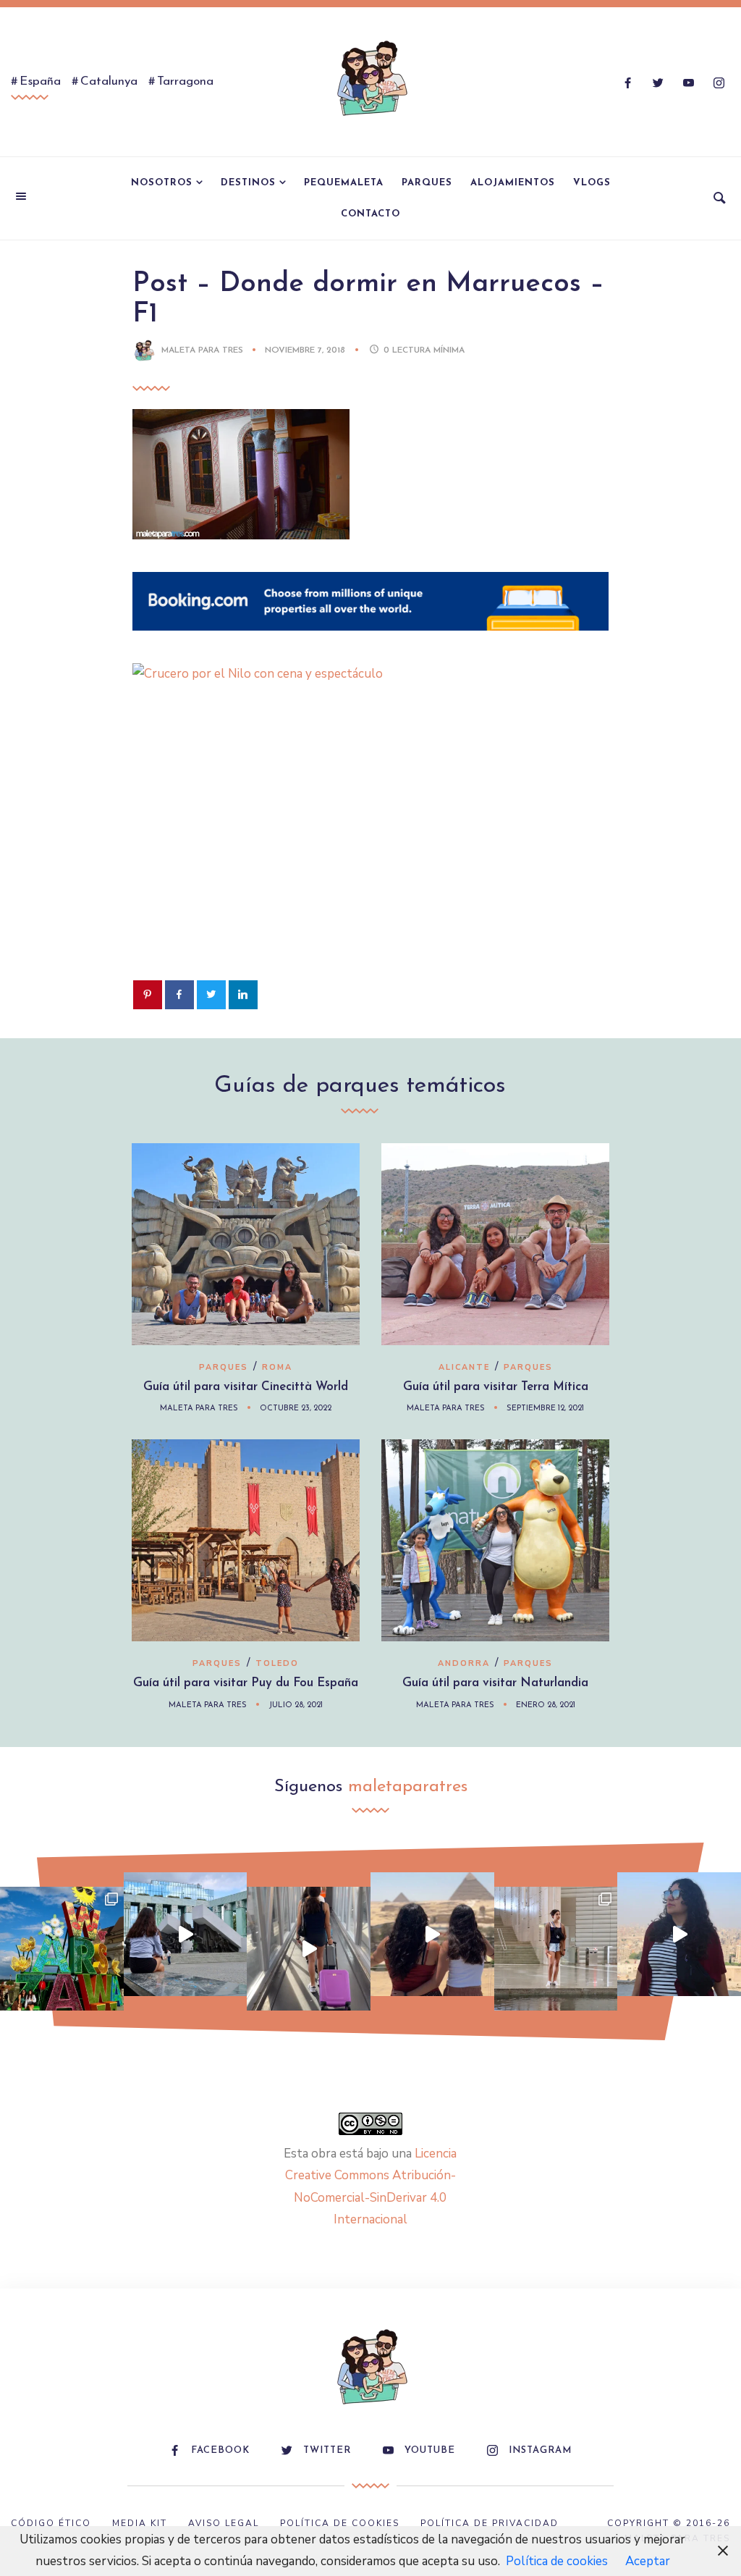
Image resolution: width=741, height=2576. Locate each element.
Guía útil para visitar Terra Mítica (496, 1387)
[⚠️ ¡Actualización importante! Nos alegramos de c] (556, 1949)
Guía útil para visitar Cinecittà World (246, 1387)
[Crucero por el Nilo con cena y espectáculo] (396, 674)
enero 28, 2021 (546, 1705)
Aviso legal (224, 2523)
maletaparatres (408, 1787)
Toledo (277, 1663)
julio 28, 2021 (296, 1705)
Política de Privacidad (490, 2523)
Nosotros (162, 183)
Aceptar (648, 2561)
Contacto (370, 214)
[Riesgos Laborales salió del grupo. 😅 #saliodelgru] (679, 1934)
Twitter (327, 2450)
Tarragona (185, 81)
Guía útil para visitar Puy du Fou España (246, 1683)
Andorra (464, 1663)
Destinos (248, 183)
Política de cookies (557, 2561)
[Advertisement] (371, 854)
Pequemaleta (344, 183)
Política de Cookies (340, 2523)
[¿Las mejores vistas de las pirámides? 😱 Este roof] (432, 1934)
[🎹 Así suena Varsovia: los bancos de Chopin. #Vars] (186, 1934)
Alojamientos (513, 183)
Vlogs (592, 183)
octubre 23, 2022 (296, 1409)
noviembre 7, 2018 (306, 350)
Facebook (220, 2450)
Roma (277, 1367)
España (40, 81)
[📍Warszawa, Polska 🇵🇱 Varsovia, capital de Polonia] (62, 1949)
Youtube (430, 2450)
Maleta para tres (202, 350)
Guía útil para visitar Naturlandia (495, 1683)
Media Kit (140, 2523)
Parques (427, 183)
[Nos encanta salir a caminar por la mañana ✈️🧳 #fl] (309, 1949)
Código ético (51, 2523)
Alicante (464, 1367)
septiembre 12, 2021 (545, 1409)
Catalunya (109, 81)
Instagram (540, 2450)
